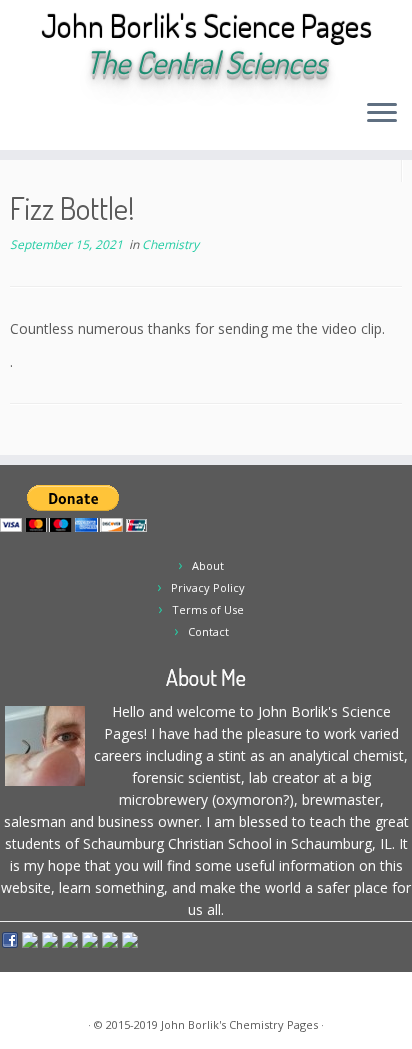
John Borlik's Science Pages (206, 26)
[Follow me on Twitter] (55, 119)
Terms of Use (208, 609)
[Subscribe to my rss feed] (21, 119)
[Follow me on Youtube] (106, 119)
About (208, 565)
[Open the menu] (382, 114)
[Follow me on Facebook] (72, 119)
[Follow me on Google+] (89, 119)
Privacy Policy (208, 587)
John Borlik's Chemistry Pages (239, 1024)
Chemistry (170, 244)
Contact (208, 631)
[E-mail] (38, 119)
